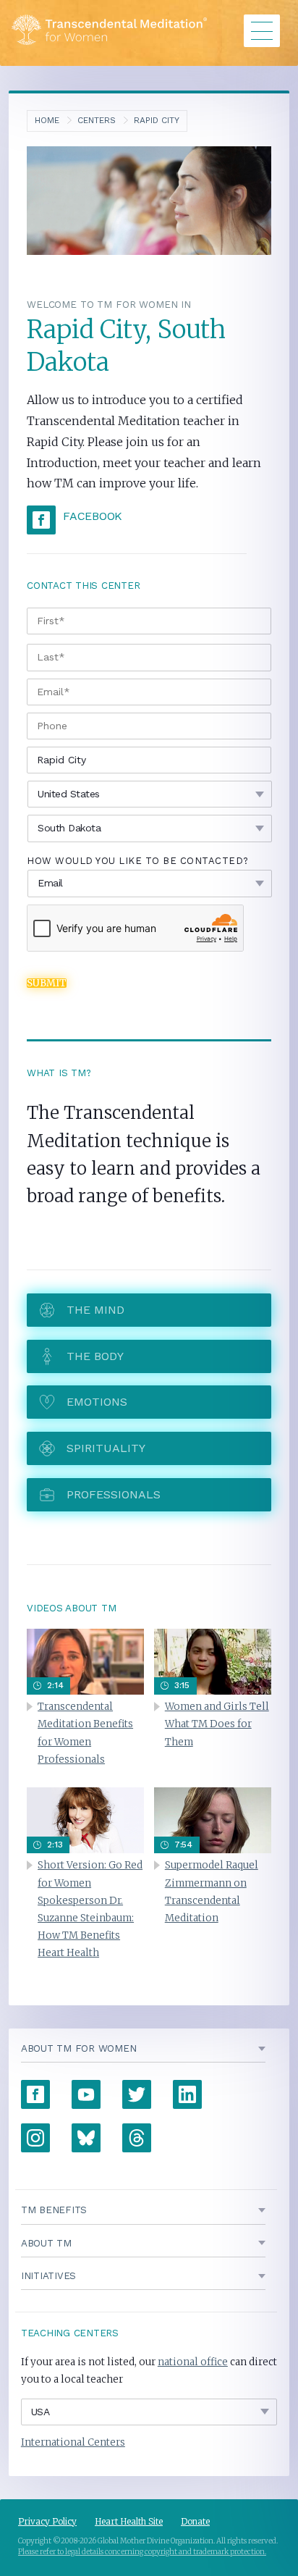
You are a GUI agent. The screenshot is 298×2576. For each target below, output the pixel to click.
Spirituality (106, 1448)
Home (47, 120)
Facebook (93, 516)
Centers (97, 120)
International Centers (73, 2442)
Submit (47, 983)
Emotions (97, 1402)
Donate (195, 2521)
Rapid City (157, 120)
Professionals (114, 1494)
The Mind (95, 1310)
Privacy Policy (47, 2521)
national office (193, 2362)
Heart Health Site (129, 2521)
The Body (95, 1356)
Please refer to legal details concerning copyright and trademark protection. (142, 2552)
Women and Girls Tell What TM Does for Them (217, 1724)
